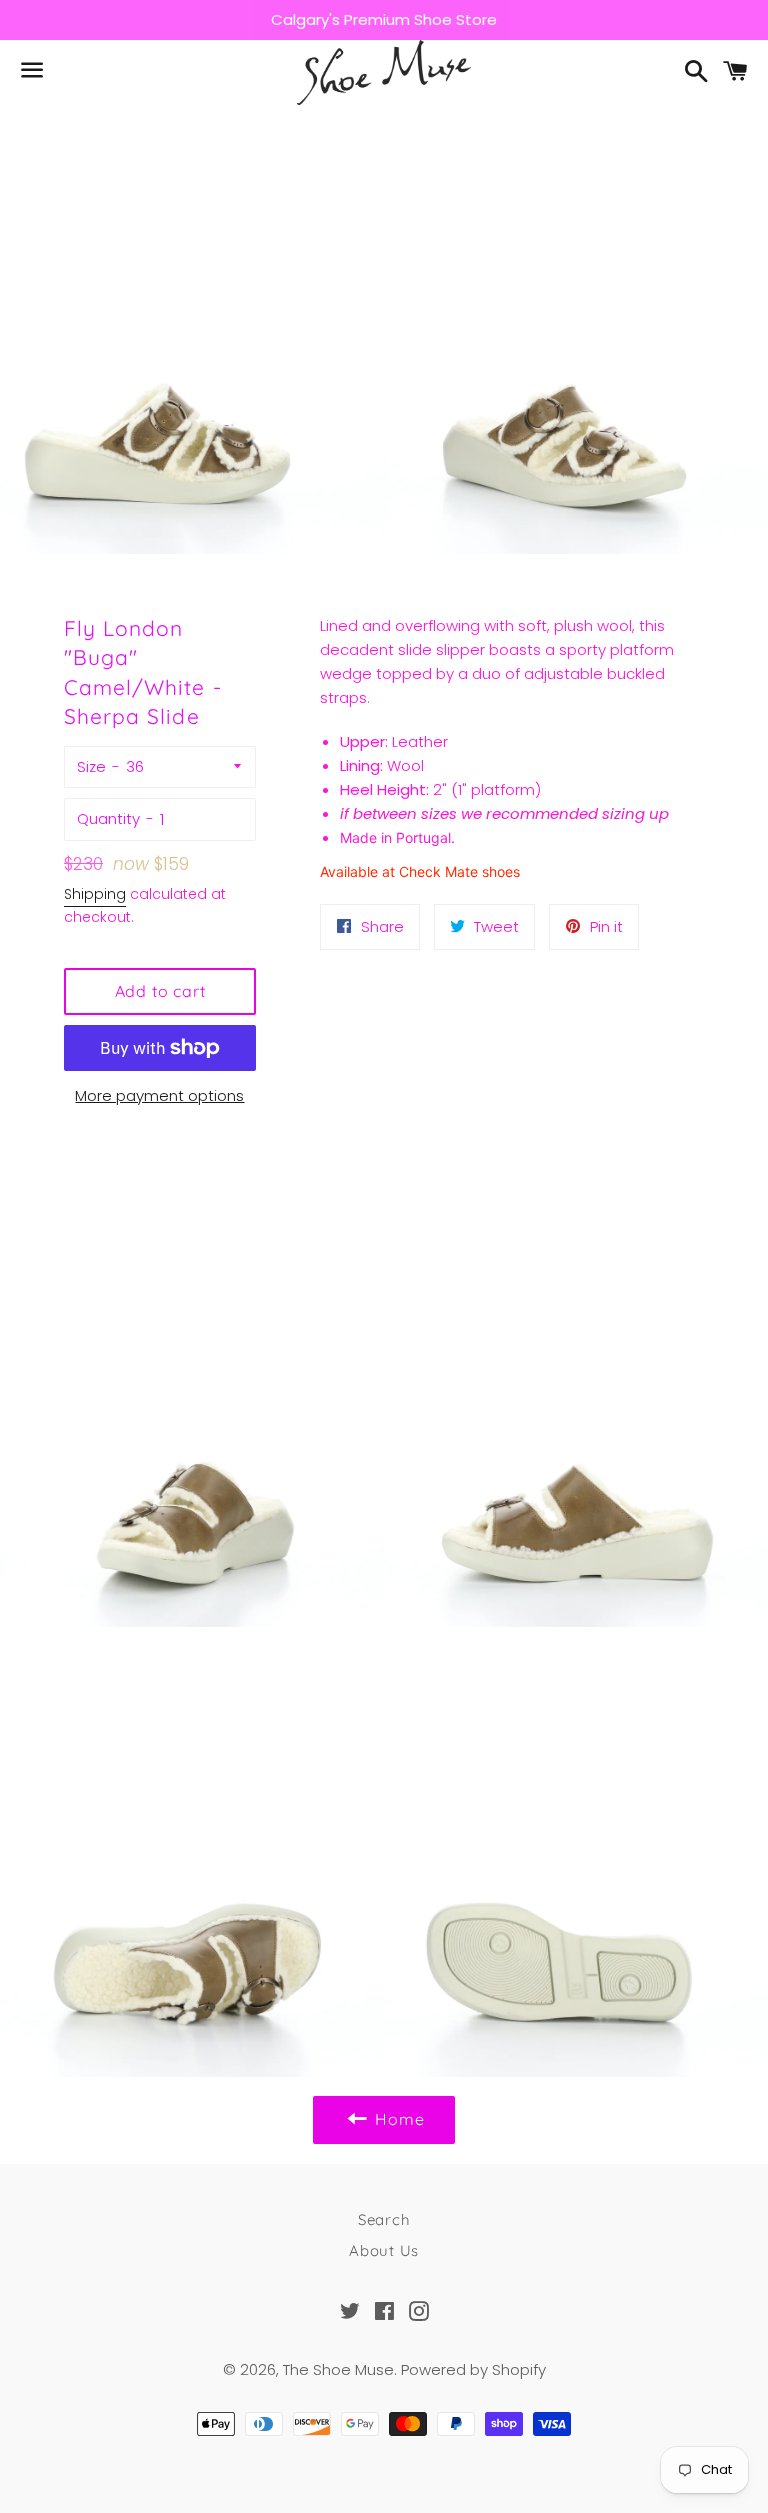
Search (384, 2219)
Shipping (95, 894)
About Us (384, 2250)
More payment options (159, 1095)
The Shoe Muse (338, 2369)
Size (91, 766)
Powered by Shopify (473, 2369)
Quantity (108, 818)
